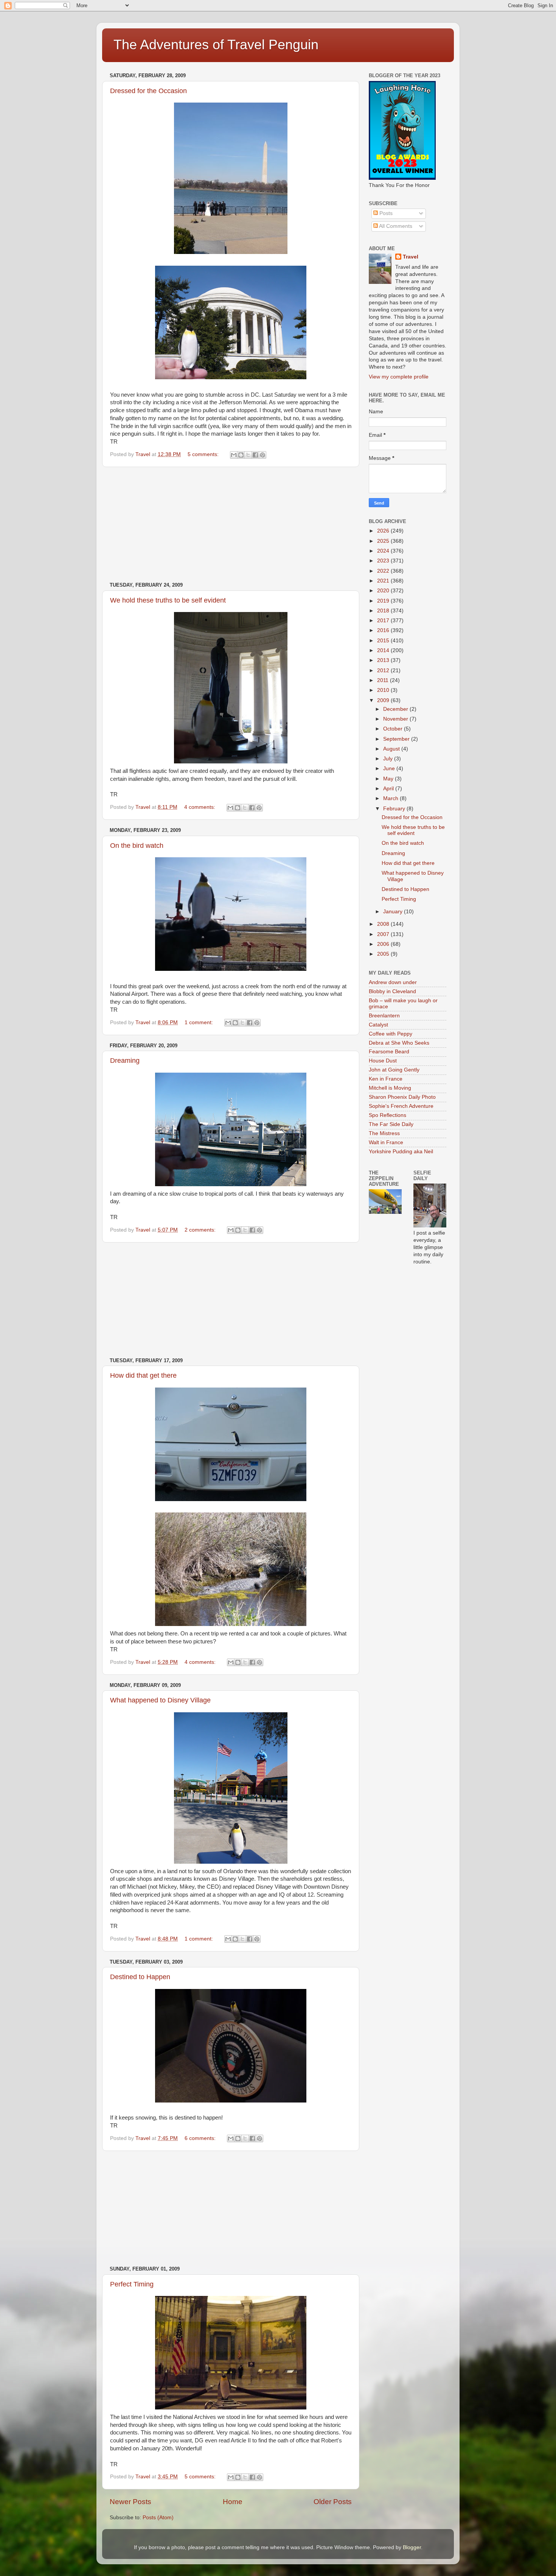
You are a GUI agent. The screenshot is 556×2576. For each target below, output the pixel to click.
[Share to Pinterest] (262, 455)
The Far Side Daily (391, 1124)
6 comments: (201, 2138)
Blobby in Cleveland (392, 991)
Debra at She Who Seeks (399, 1043)
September (397, 739)
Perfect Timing (132, 2284)
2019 (384, 601)
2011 (384, 680)
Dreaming (125, 1061)
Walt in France (386, 1142)
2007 (384, 934)
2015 (384, 641)
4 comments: (200, 807)
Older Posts (333, 2502)
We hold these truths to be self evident (168, 600)
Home (233, 2502)
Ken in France (386, 1079)
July (389, 759)
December (396, 709)
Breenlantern (384, 1016)
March (391, 798)
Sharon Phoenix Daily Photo (402, 1097)
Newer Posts (130, 2502)
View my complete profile (399, 377)
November (396, 719)
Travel (411, 257)
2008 (384, 924)
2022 (384, 571)
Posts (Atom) (158, 2518)
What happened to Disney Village (160, 1700)
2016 (384, 630)
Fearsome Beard (389, 1052)
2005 (384, 954)
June (390, 769)
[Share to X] (248, 455)
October (394, 729)
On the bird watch (137, 846)
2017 (384, 621)
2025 (384, 541)
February (395, 809)
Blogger (412, 2547)
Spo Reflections (387, 1115)
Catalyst (378, 1025)
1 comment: (200, 1022)
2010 (384, 690)
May (389, 779)
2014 (384, 650)
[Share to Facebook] (255, 455)
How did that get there (143, 1375)
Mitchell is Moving (390, 1088)
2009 (384, 700)
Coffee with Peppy (391, 1034)
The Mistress (384, 1133)
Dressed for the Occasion (148, 91)
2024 (384, 551)
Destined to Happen (140, 1977)
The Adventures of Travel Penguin (216, 44)
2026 (384, 531)
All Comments (395, 226)
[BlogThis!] (241, 455)
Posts (385, 213)
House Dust (383, 1061)
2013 (384, 660)
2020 (384, 591)
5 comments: (204, 454)
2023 (384, 561)
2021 (384, 581)
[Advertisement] (231, 525)
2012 (384, 670)
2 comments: (201, 1230)
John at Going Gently (394, 1070)
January (394, 912)
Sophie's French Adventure (401, 1106)
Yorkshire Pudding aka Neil (401, 1152)
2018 (384, 611)
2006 (384, 944)
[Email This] (234, 455)
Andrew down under (393, 982)
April (389, 789)
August (392, 749)
